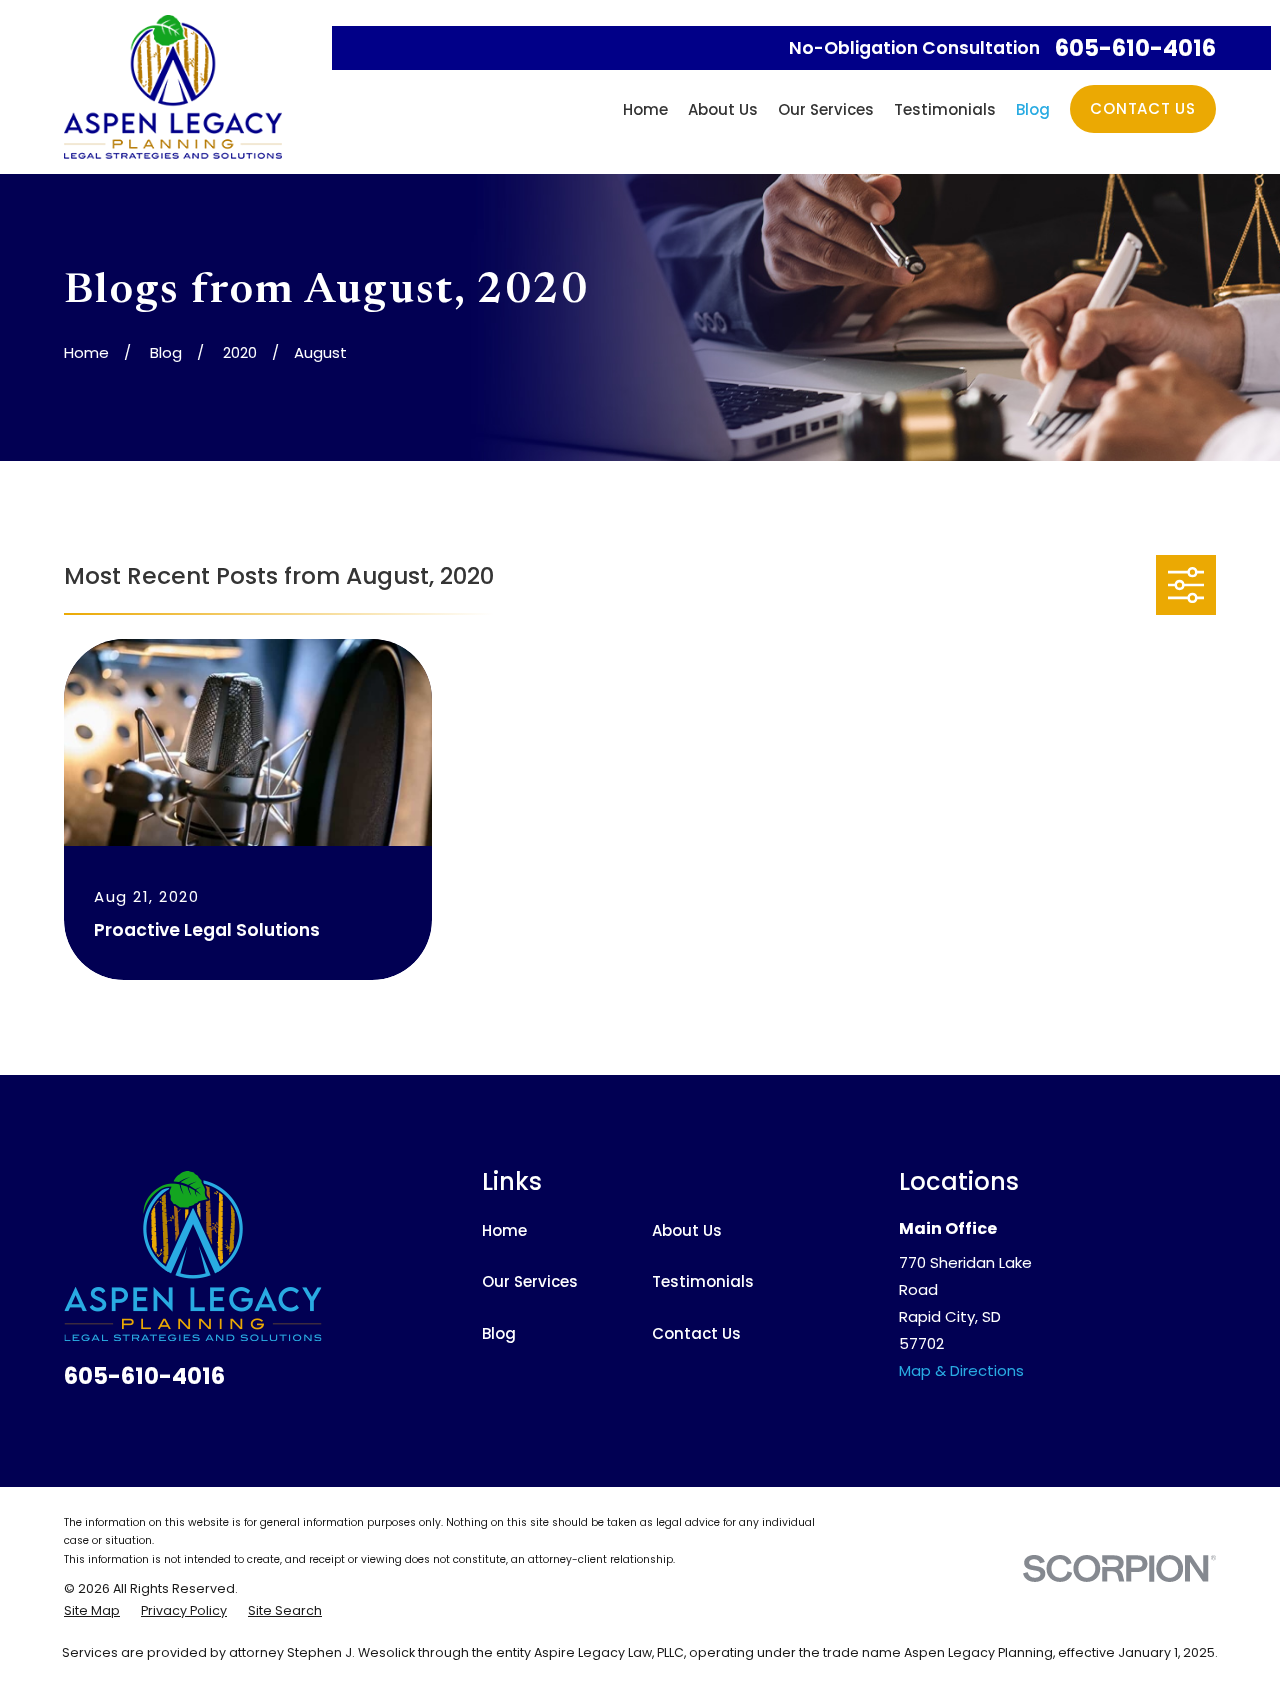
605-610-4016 (1135, 48)
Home (504, 1230)
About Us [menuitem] (723, 109)
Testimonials (703, 1281)
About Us (687, 1230)
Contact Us (1143, 108)
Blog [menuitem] (1033, 109)
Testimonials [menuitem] (945, 109)
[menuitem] (92, 1611)
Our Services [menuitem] (826, 109)
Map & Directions (961, 1370)
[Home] (173, 87)
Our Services (530, 1281)
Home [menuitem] (645, 109)
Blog (499, 1333)
